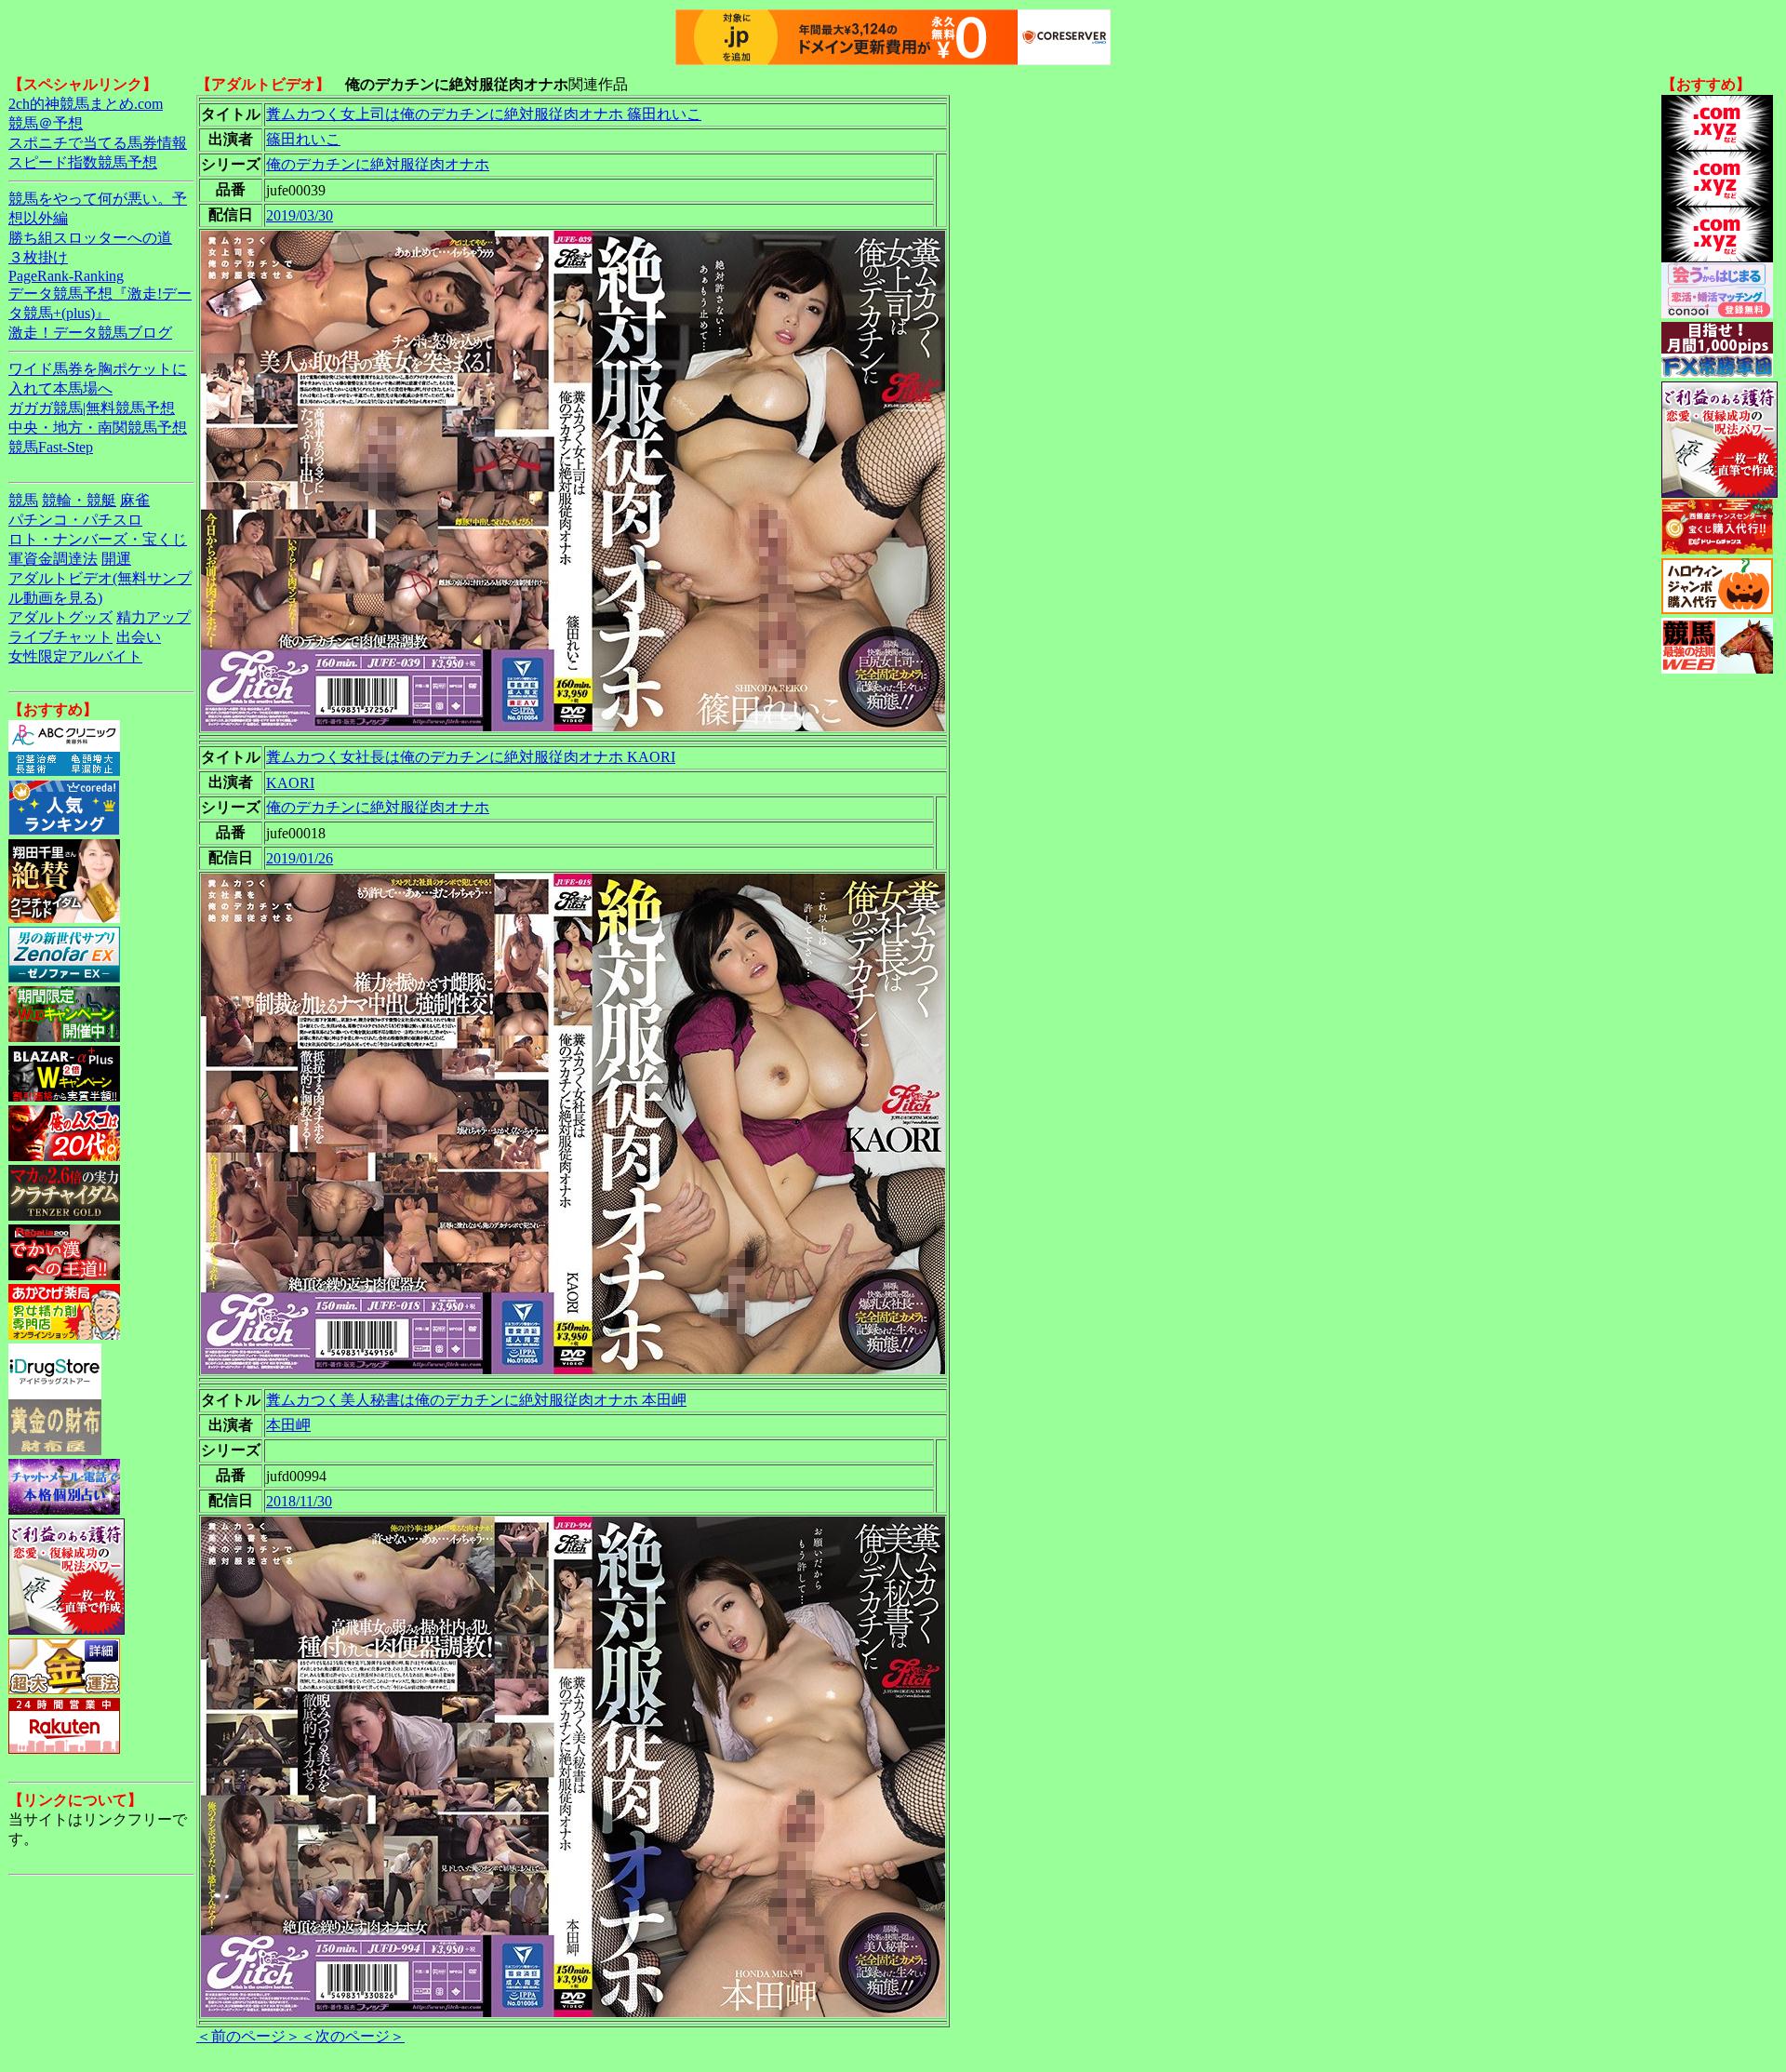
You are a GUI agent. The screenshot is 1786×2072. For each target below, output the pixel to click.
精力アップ (153, 617)
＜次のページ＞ (353, 2036)
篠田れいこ (303, 139)
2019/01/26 (300, 858)
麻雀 (135, 500)
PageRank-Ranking (66, 276)
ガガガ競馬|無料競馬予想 (92, 408)
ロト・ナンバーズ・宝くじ (98, 539)
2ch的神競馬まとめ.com (86, 104)
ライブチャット (60, 637)
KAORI (290, 783)
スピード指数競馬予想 (83, 162)
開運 (116, 559)
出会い (139, 637)
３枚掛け (38, 257)
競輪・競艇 (79, 500)
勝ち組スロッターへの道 (90, 238)
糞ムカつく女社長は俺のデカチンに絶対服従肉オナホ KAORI (471, 757)
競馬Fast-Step (51, 447)
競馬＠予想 (46, 123)
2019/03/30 (300, 215)
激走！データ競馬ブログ (90, 333)
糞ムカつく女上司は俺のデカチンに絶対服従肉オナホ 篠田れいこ (484, 114)
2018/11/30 (299, 1501)
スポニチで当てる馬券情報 (98, 143)
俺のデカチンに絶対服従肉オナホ (378, 164)
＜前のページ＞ (248, 2036)
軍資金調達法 (53, 559)
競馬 (23, 500)
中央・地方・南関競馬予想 (98, 428)
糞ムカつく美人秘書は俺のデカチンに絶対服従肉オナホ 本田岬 (476, 1400)
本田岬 (288, 1425)
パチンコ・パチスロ (75, 520)
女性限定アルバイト (75, 656)
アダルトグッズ (60, 617)
